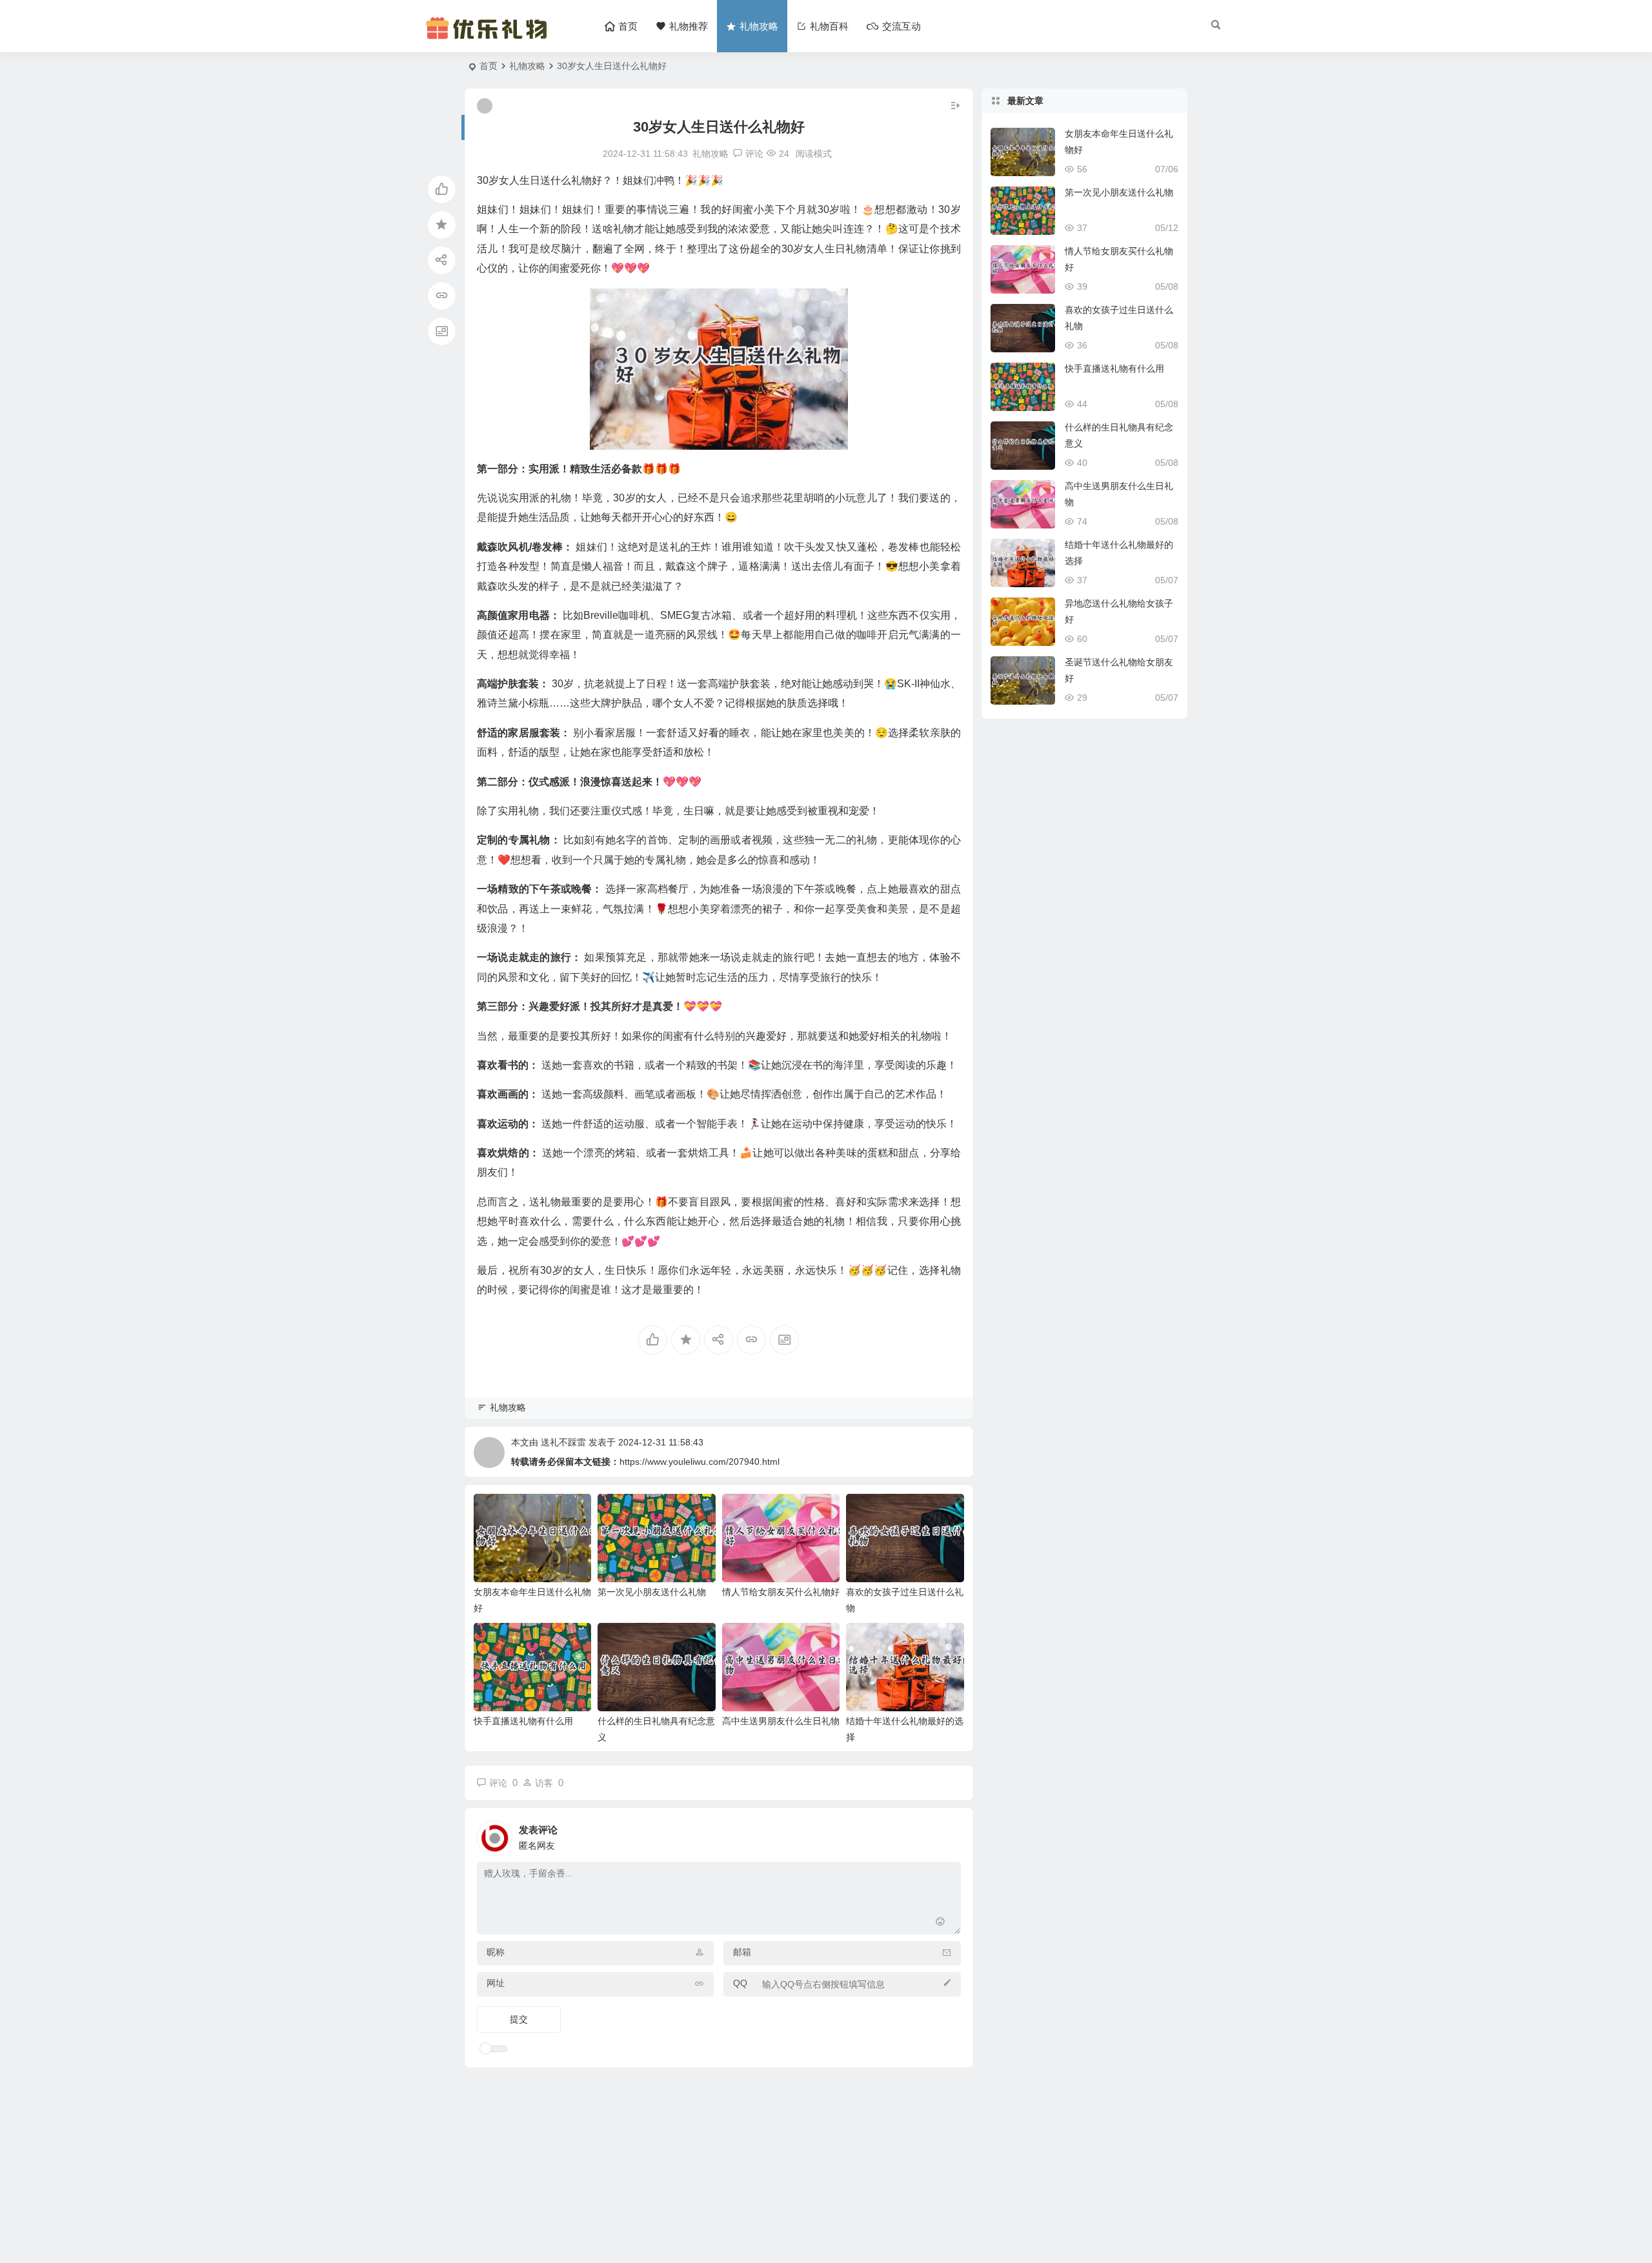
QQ (740, 1983)
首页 (489, 66)
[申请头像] (948, 1835)
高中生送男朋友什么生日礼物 (781, 1721)
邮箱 (742, 1952)
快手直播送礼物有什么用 (523, 1721)
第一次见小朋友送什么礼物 (652, 1592)
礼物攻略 (527, 66)
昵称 (496, 1952)
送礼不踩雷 (563, 1442)
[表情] (941, 1923)
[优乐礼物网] (489, 37)
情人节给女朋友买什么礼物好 (781, 1592)
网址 (496, 1983)
